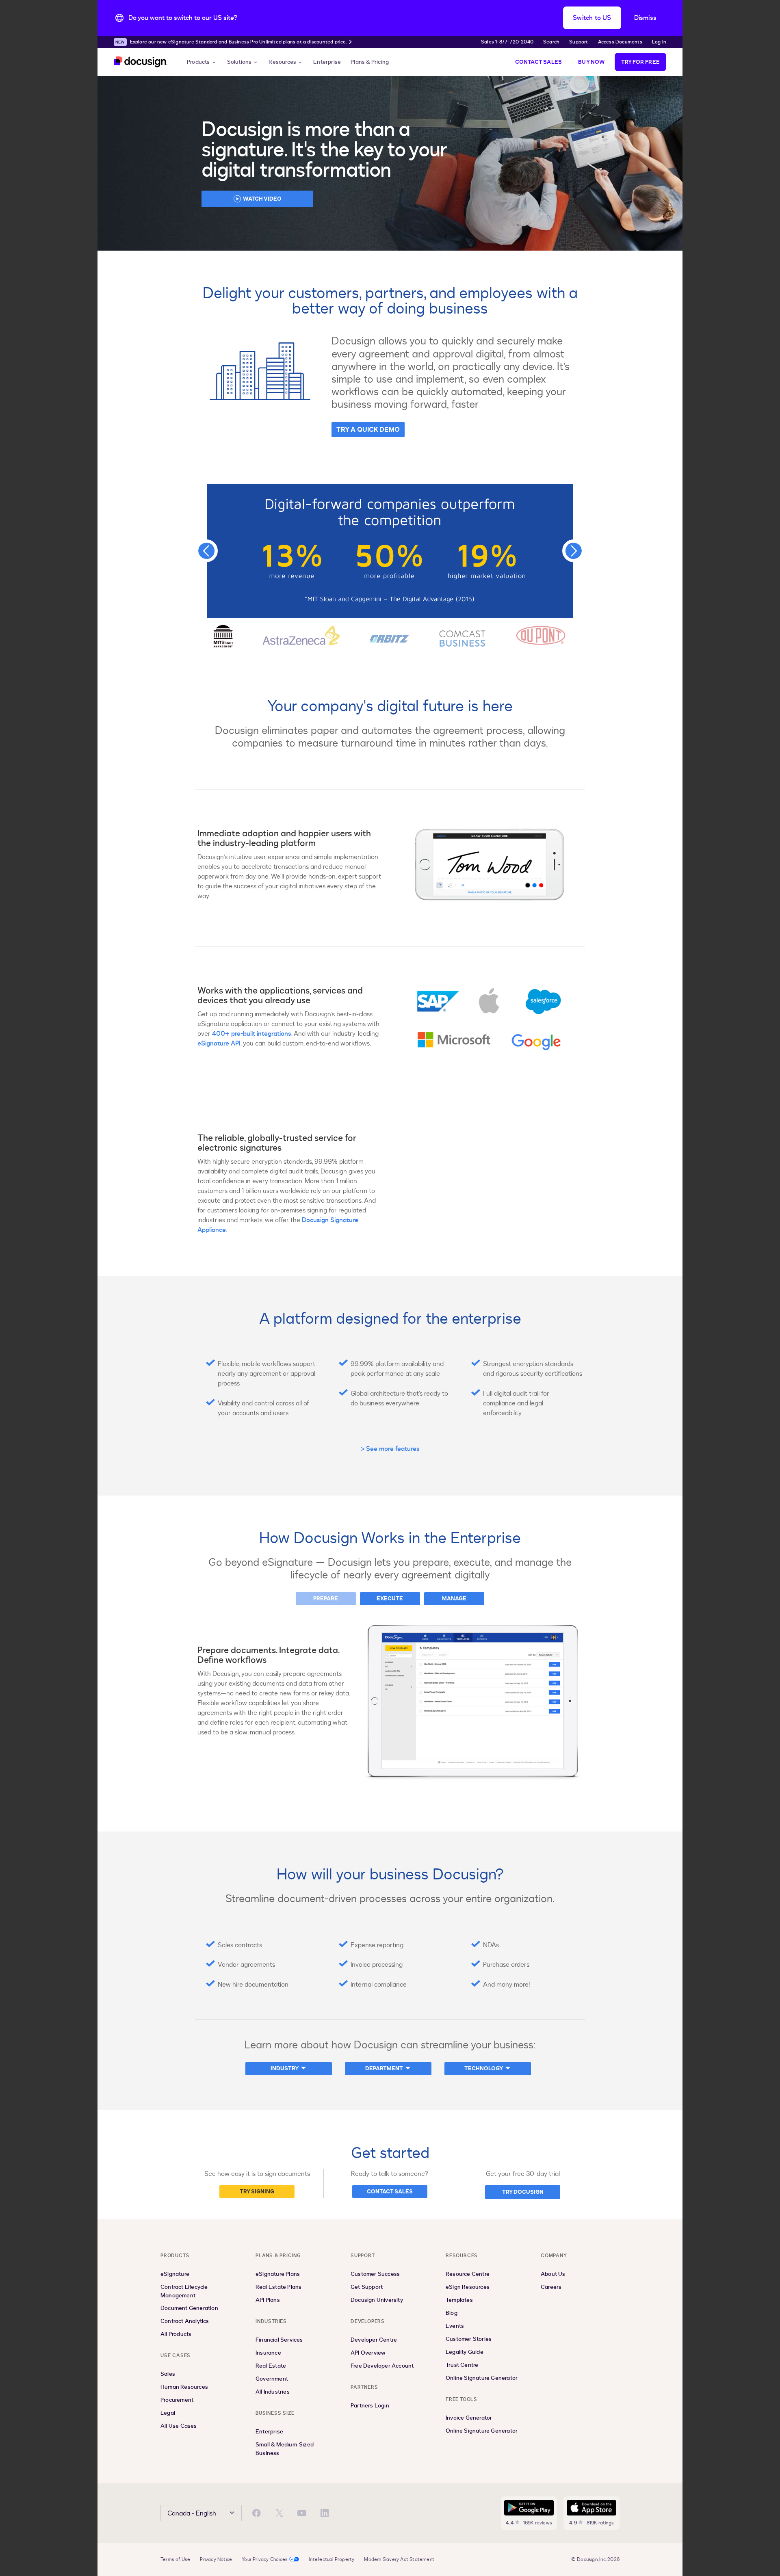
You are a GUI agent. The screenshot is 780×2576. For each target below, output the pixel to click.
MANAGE (454, 1599)
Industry (285, 2068)
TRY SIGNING (257, 2192)
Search (551, 42)
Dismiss (645, 18)
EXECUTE (390, 1599)
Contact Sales (539, 62)
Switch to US (592, 18)
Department (384, 2068)
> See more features (390, 1449)
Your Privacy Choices (265, 2559)
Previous (206, 551)
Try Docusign (523, 2192)
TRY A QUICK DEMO (368, 430)
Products (198, 62)
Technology (484, 2068)
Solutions (239, 62)
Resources (282, 62)
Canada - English (192, 2513)
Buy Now (591, 62)
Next (574, 551)
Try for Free (640, 62)
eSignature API (219, 1043)
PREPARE (326, 1599)
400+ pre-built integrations (252, 1034)
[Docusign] (141, 62)
